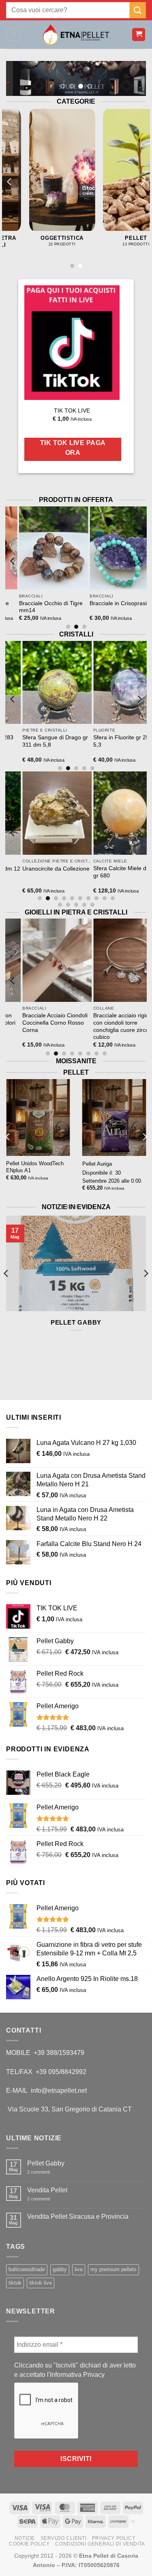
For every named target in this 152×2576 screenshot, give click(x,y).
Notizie (25, 2538)
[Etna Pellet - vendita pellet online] (76, 35)
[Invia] (138, 10)
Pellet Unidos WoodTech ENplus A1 (35, 1167)
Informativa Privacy (77, 2375)
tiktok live (41, 2283)
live (79, 2269)
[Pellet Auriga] (114, 1117)
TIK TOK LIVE (72, 411)
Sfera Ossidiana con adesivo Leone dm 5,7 (61, 872)
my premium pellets (113, 2269)
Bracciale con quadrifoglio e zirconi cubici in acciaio (65, 1019)
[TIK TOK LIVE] (72, 343)
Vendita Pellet (47, 2190)
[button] (14, 35)
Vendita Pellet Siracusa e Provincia (78, 2217)
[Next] (142, 181)
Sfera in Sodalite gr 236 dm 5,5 (63, 741)
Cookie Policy (29, 2544)
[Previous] (10, 181)
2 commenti (45, 2172)
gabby (60, 2269)
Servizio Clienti (64, 2538)
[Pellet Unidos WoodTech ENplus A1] (38, 1117)
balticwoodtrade (27, 2269)
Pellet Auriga (97, 1164)
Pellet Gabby (76, 1322)
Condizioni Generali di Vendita (100, 2544)
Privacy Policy (114, 2538)
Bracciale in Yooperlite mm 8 (63, 607)
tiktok (15, 2283)
